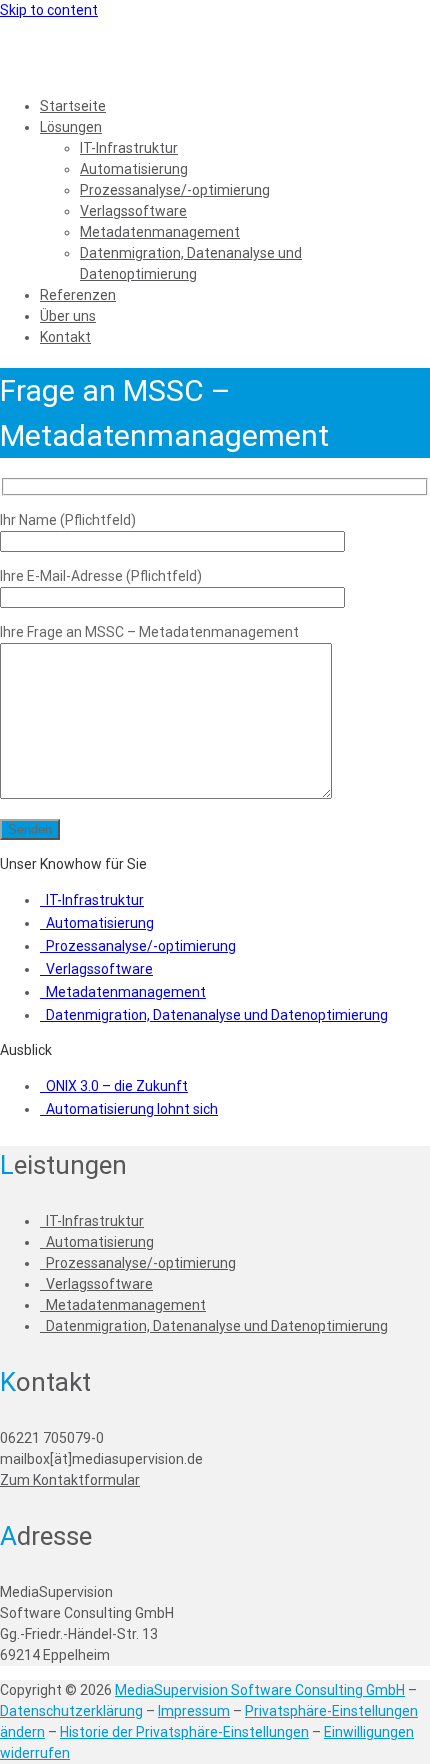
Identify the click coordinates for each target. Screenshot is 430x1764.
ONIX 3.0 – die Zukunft (117, 1086)
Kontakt (65, 337)
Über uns (68, 316)
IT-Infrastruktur (129, 148)
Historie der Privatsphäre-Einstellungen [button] (184, 1732)
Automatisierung (134, 169)
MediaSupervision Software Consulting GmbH (260, 1690)
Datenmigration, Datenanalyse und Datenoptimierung (217, 1015)
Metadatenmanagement (160, 232)
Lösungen (71, 127)
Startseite (73, 106)
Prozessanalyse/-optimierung (175, 190)
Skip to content (49, 10)
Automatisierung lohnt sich (132, 1109)
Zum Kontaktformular (70, 1480)
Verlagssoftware (133, 211)
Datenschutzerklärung (71, 1711)
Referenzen (78, 295)
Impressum (194, 1711)
